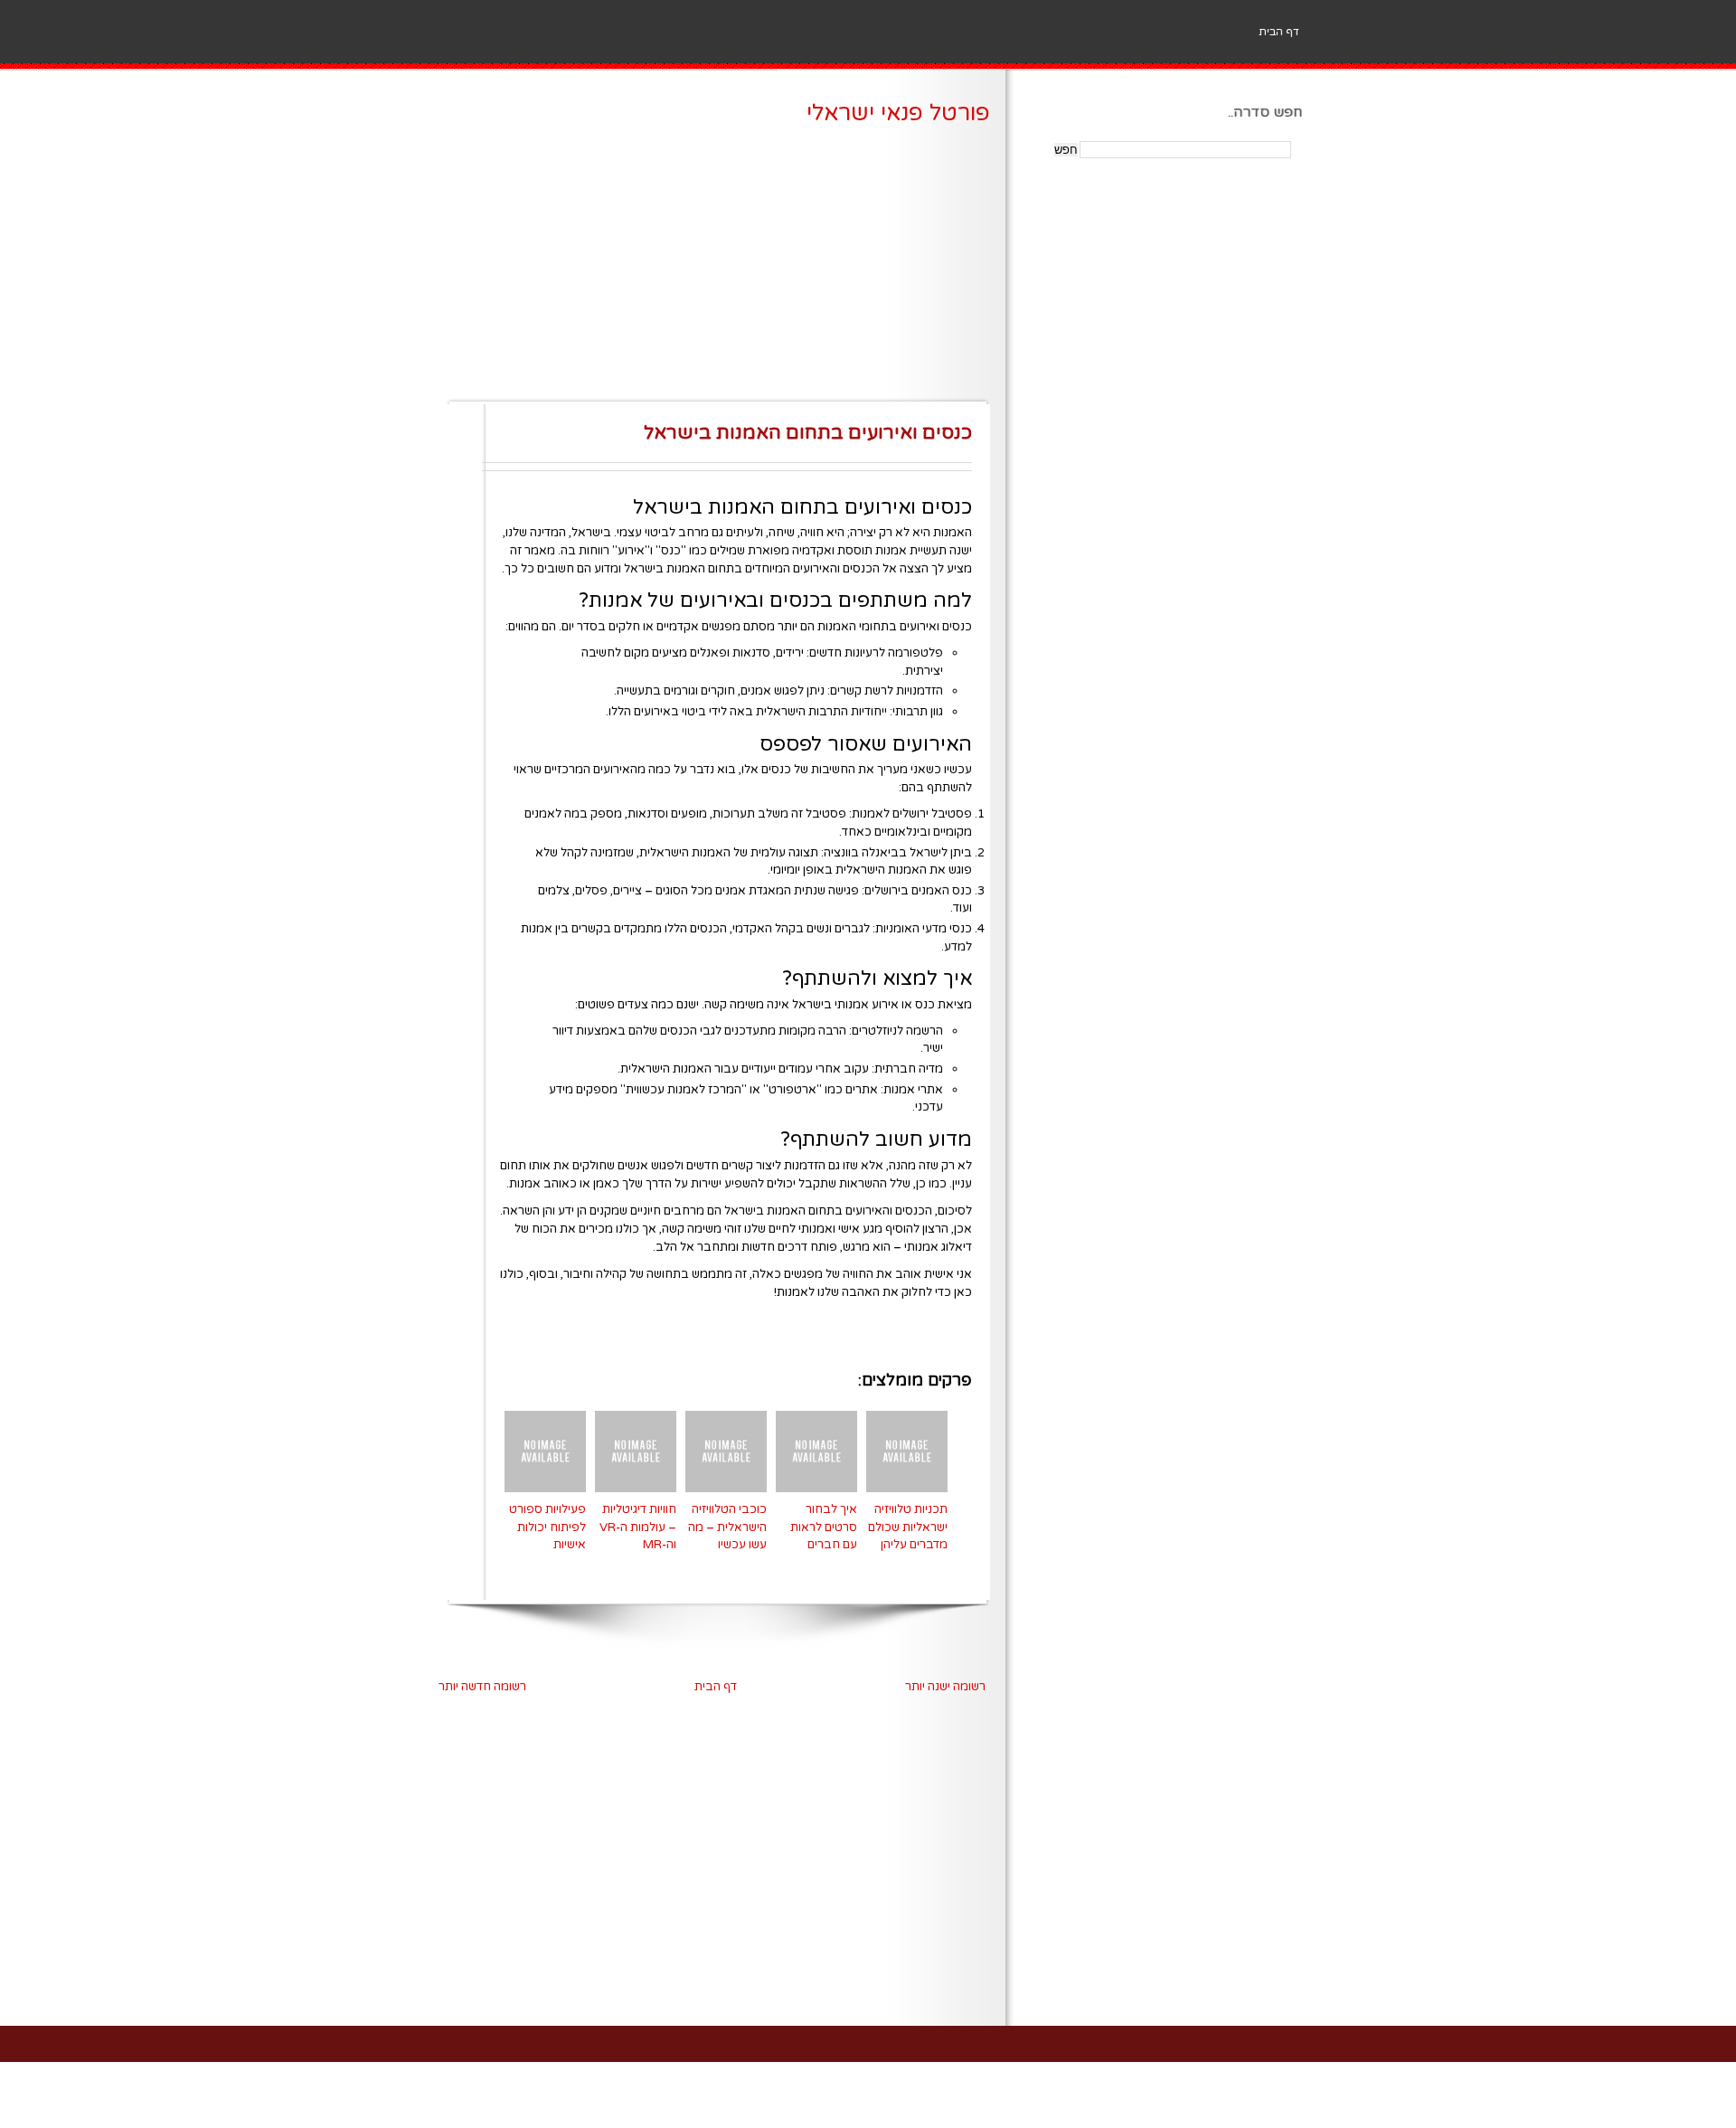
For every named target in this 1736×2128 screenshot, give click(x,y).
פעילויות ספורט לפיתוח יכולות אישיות (547, 1527)
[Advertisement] (712, 271)
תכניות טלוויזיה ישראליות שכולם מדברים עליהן (908, 1527)
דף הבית (1279, 32)
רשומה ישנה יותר (945, 1687)
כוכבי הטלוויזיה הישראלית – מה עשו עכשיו (727, 1527)
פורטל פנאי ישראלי (898, 113)
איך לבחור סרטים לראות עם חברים (824, 1527)
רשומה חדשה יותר (482, 1687)
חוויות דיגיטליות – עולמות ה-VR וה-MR (638, 1527)
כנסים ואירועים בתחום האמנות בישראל (808, 433)
